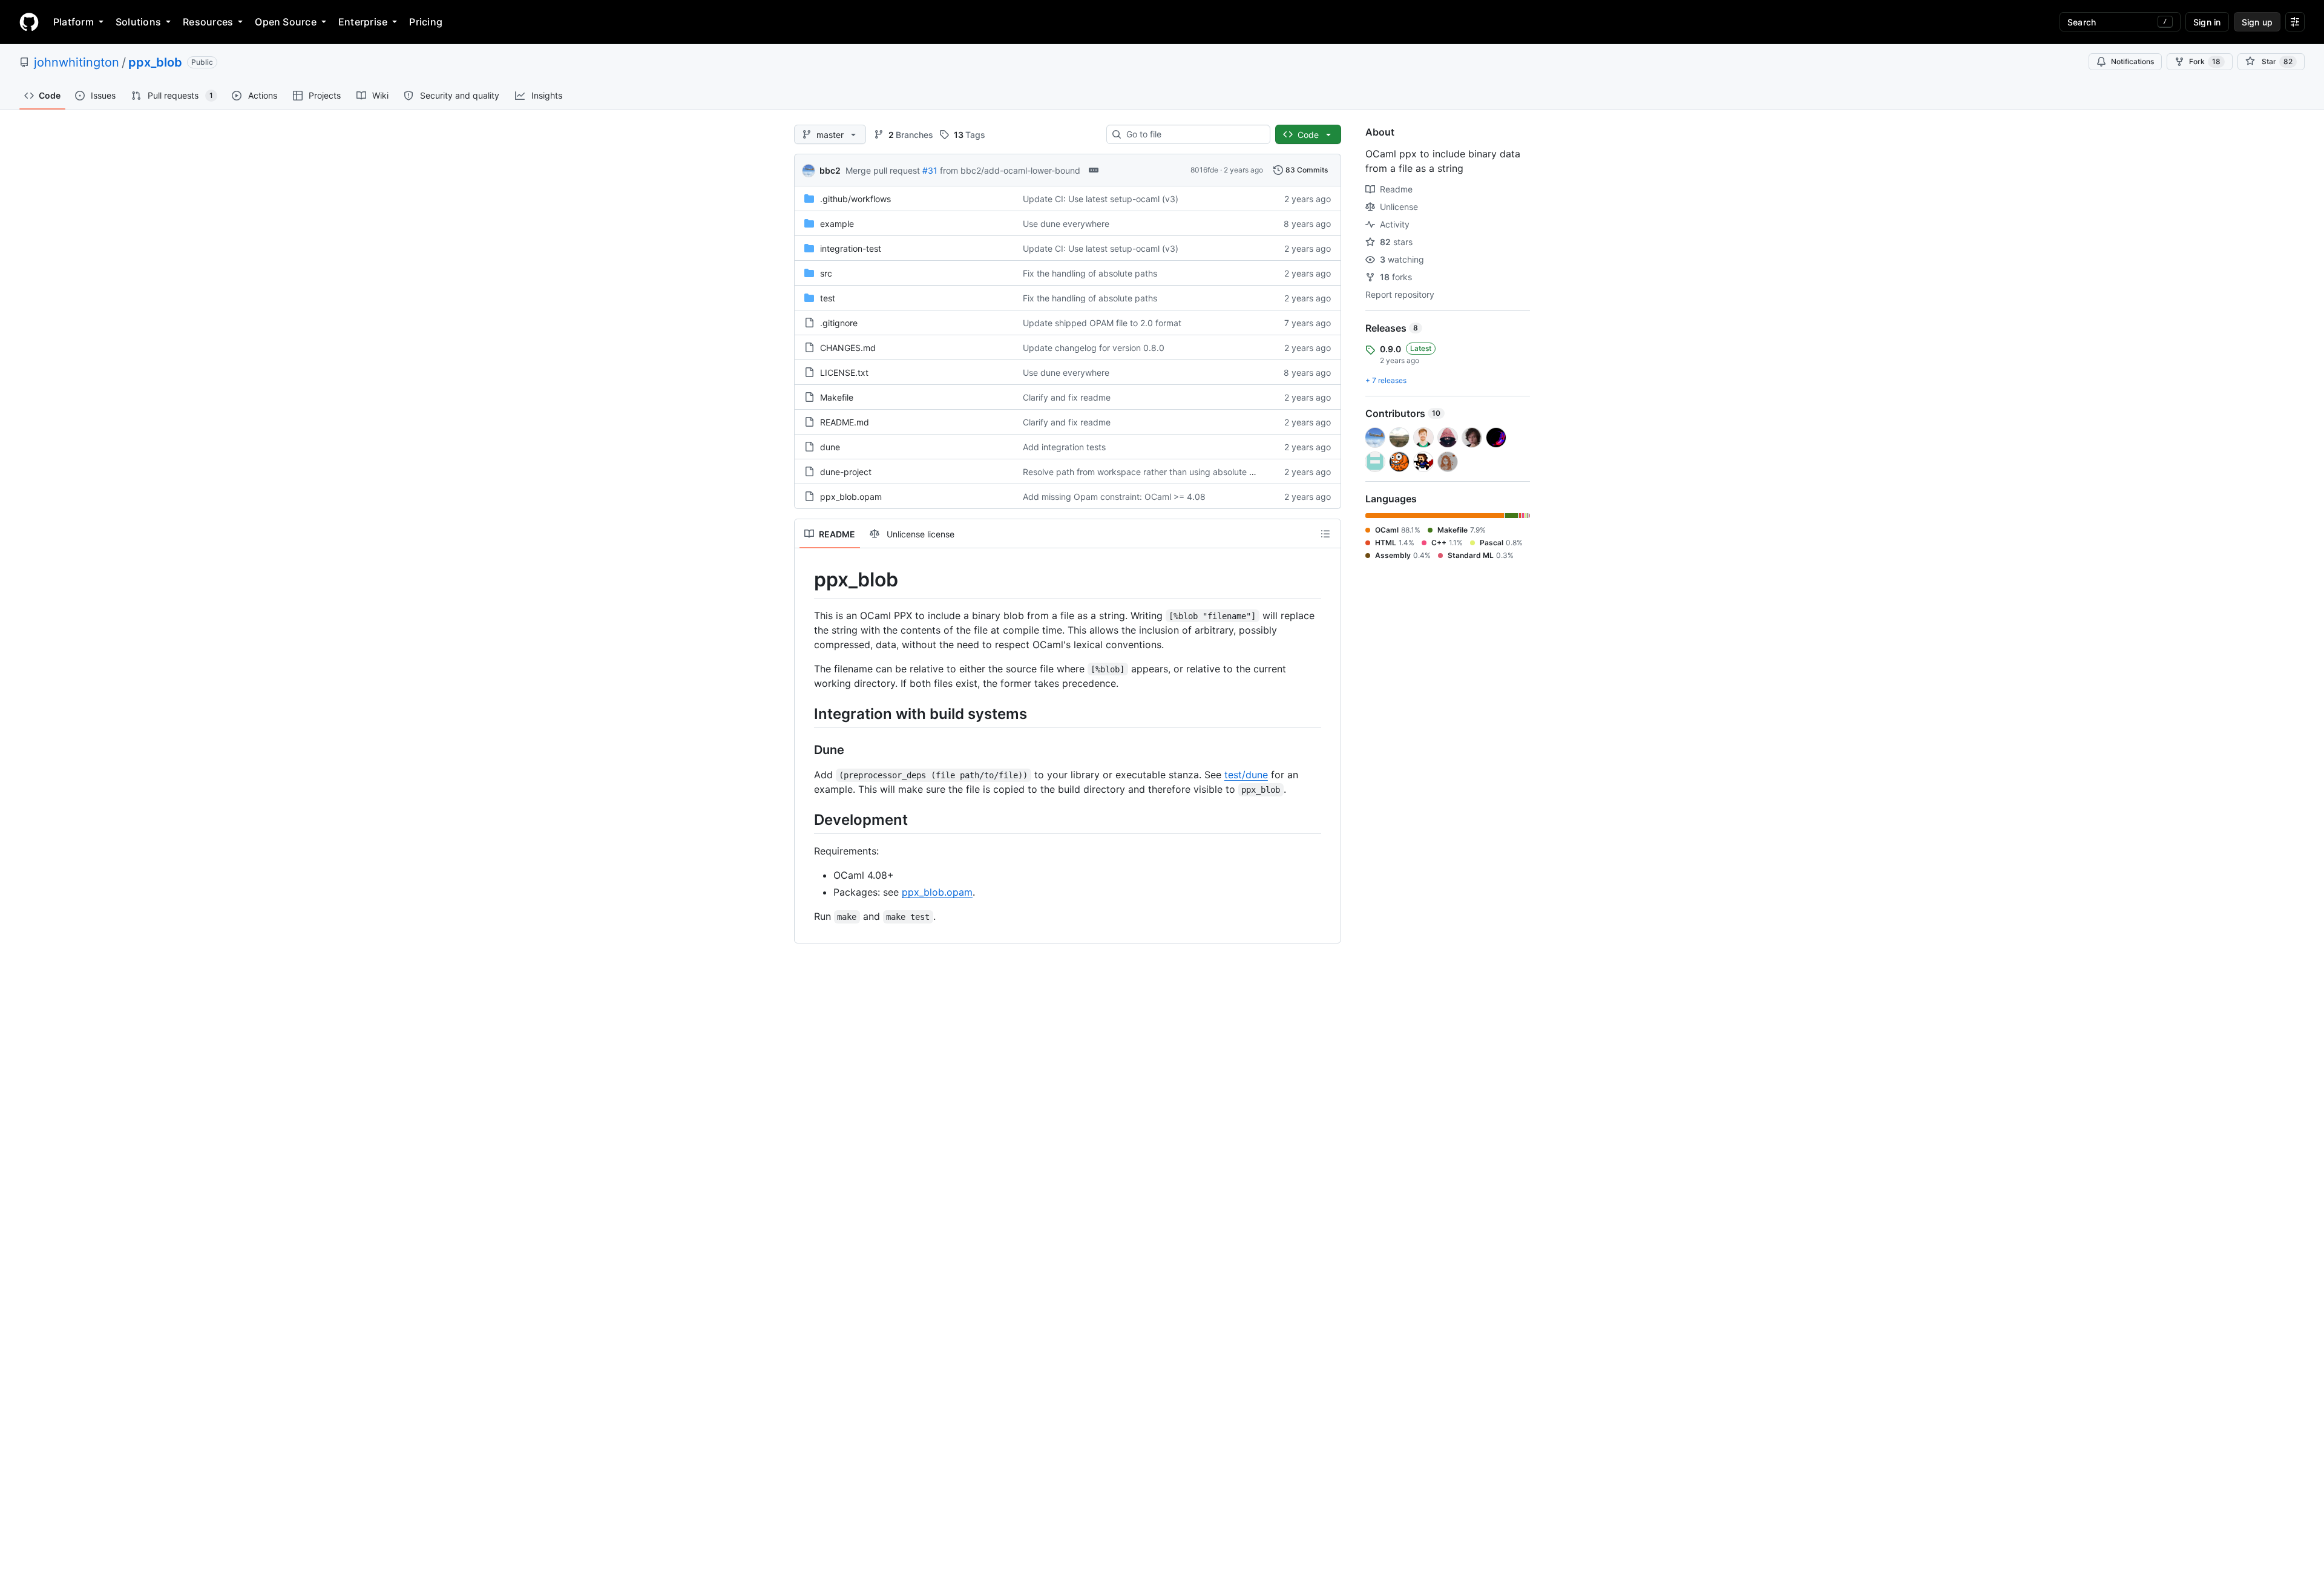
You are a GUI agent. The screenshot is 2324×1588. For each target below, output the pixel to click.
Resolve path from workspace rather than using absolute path (1145, 472)
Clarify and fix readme (1067, 397)
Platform (74, 22)
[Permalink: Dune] (806, 750)
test (828, 298)
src (826, 273)
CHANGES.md (848, 348)
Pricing (426, 22)
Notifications (2132, 61)
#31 (930, 170)
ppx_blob (155, 62)
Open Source (286, 22)
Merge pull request (883, 170)
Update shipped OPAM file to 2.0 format (1102, 323)
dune (830, 447)
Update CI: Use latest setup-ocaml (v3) (1101, 199)
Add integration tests (1064, 447)
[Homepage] (29, 22)
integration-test (851, 248)
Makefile (837, 397)
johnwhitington (77, 62)
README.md (845, 422)
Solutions (138, 22)
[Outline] (1325, 534)
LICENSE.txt (844, 372)
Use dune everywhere (1066, 224)
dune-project (846, 472)
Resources (208, 22)
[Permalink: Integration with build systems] (806, 714)
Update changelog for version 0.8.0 (1094, 348)
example (837, 224)
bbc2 (830, 170)
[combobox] (1193, 134)
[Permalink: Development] (806, 819)
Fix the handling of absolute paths (1090, 273)
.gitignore (839, 323)
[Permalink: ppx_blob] (806, 580)
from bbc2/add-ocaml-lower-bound (1010, 170)
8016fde (1204, 170)
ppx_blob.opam (851, 497)
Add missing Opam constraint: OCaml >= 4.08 (1114, 497)
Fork (2205, 61)
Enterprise (363, 22)
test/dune (1246, 775)
